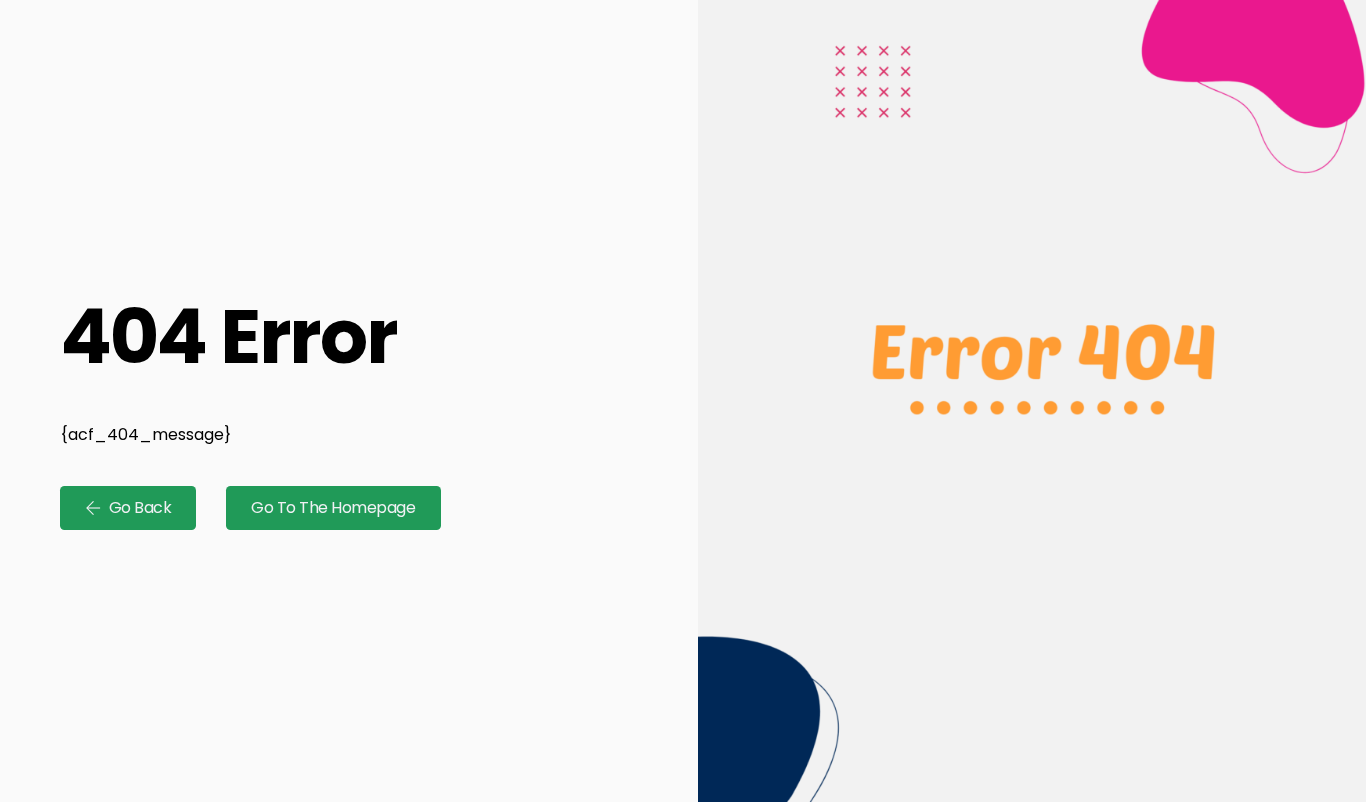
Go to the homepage (333, 507)
